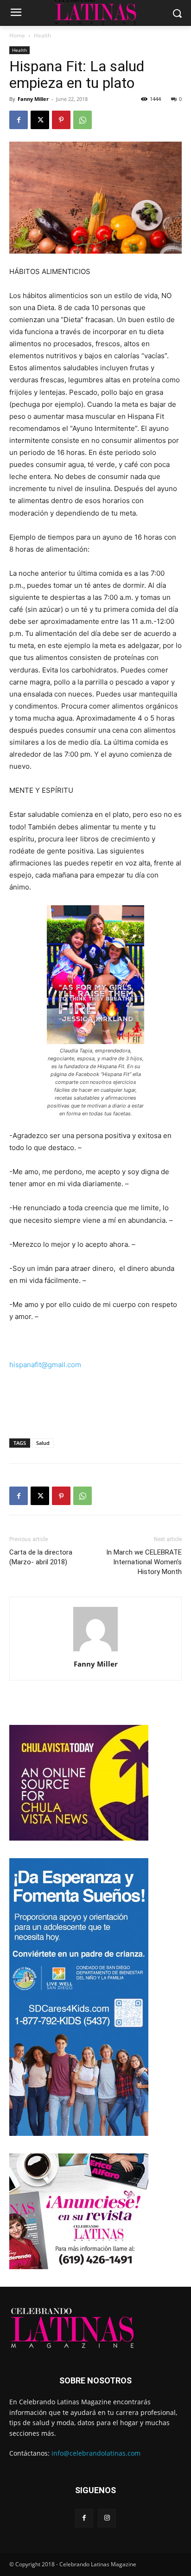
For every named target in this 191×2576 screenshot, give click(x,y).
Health (42, 35)
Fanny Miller (33, 99)
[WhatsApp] (83, 120)
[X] (40, 120)
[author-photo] (95, 1651)
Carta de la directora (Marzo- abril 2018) (41, 1557)
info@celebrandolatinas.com (96, 2453)
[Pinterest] (61, 120)
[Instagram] (107, 2518)
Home (17, 35)
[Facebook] (19, 120)
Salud (43, 1443)
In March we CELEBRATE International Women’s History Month (144, 1562)
